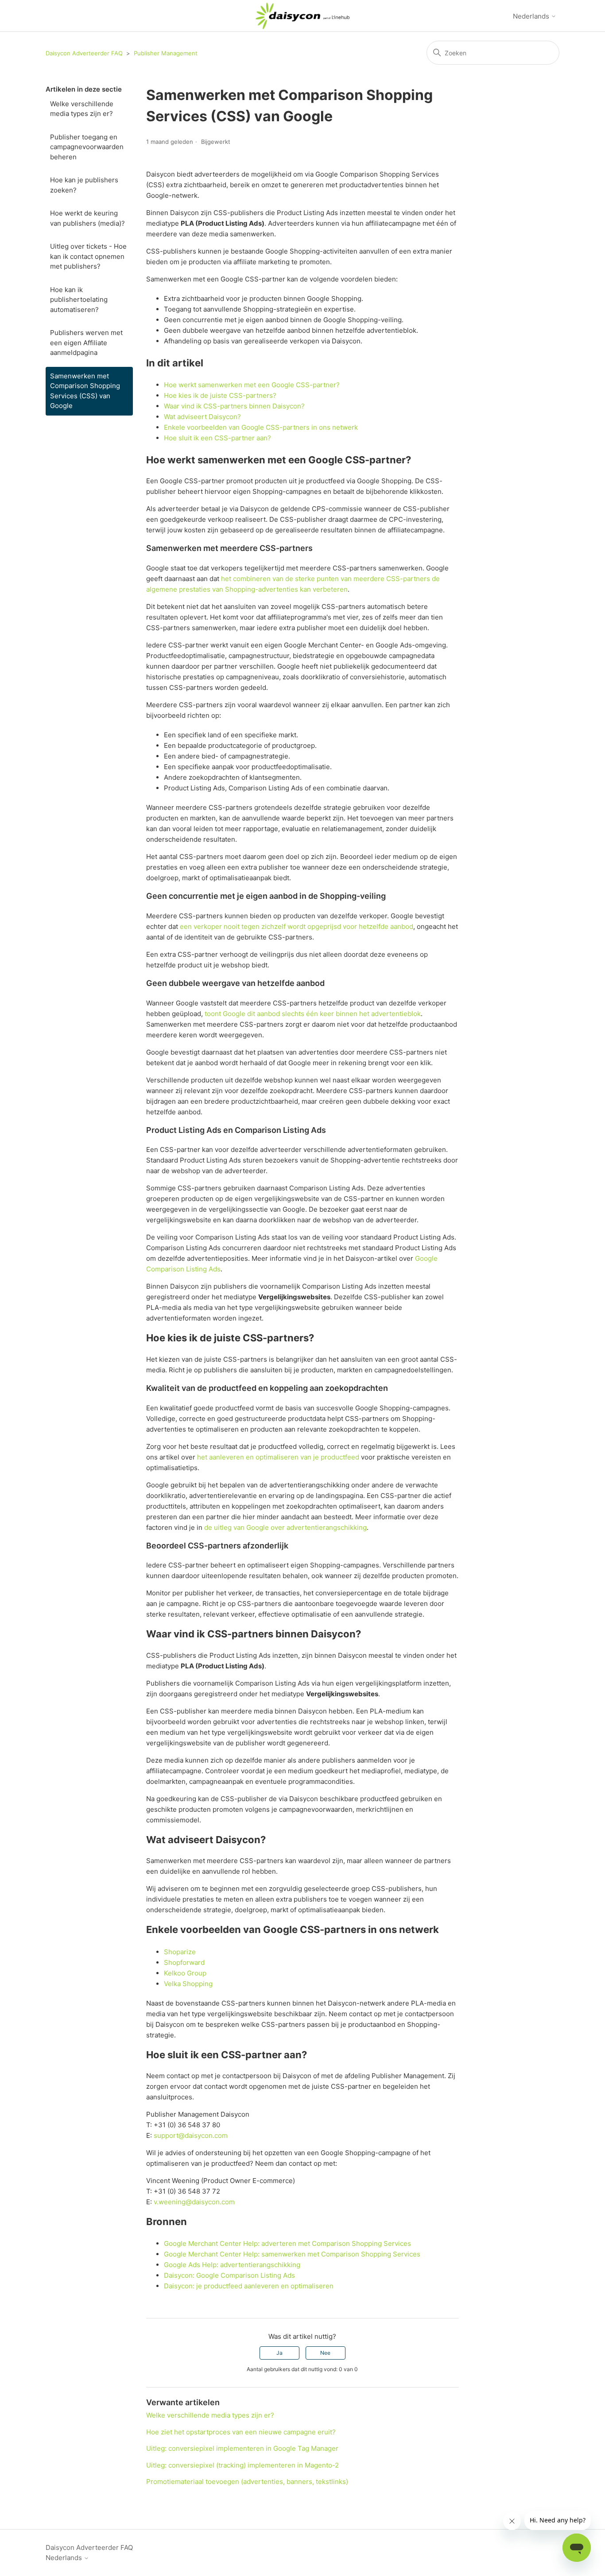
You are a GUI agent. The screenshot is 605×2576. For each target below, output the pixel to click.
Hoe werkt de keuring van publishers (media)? (87, 218)
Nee (325, 2353)
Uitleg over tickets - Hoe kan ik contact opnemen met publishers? (88, 256)
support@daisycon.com (191, 2135)
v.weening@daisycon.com (194, 2202)
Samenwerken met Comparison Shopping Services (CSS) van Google (85, 391)
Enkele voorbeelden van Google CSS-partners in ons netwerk (261, 427)
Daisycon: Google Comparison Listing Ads (229, 2275)
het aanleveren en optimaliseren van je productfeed (278, 1457)
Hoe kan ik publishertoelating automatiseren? (79, 300)
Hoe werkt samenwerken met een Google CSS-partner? (252, 385)
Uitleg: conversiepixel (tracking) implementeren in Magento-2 (242, 2465)
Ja (279, 2353)
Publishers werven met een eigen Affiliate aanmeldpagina (86, 343)
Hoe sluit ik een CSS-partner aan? (217, 438)
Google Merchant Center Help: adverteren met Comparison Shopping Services (287, 2243)
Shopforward (184, 1962)
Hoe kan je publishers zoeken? (84, 185)
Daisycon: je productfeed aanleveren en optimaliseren (249, 2286)
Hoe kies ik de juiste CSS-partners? (220, 395)
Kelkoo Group (185, 1973)
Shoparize (180, 1952)
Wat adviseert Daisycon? (202, 417)
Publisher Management (166, 53)
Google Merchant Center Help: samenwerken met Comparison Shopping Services (292, 2254)
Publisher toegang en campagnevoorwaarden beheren (87, 147)
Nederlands (532, 16)
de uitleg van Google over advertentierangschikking (285, 1527)
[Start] (303, 16)
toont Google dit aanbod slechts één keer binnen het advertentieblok (313, 1014)
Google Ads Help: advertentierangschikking (232, 2265)
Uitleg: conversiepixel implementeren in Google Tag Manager (242, 2448)
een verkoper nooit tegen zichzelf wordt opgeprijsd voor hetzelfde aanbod (297, 926)
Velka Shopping (188, 1984)
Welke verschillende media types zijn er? (82, 109)
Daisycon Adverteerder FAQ (84, 53)
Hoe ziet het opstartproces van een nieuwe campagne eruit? (241, 2432)
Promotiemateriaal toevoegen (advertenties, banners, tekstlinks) (247, 2482)
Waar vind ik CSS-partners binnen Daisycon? (234, 406)
